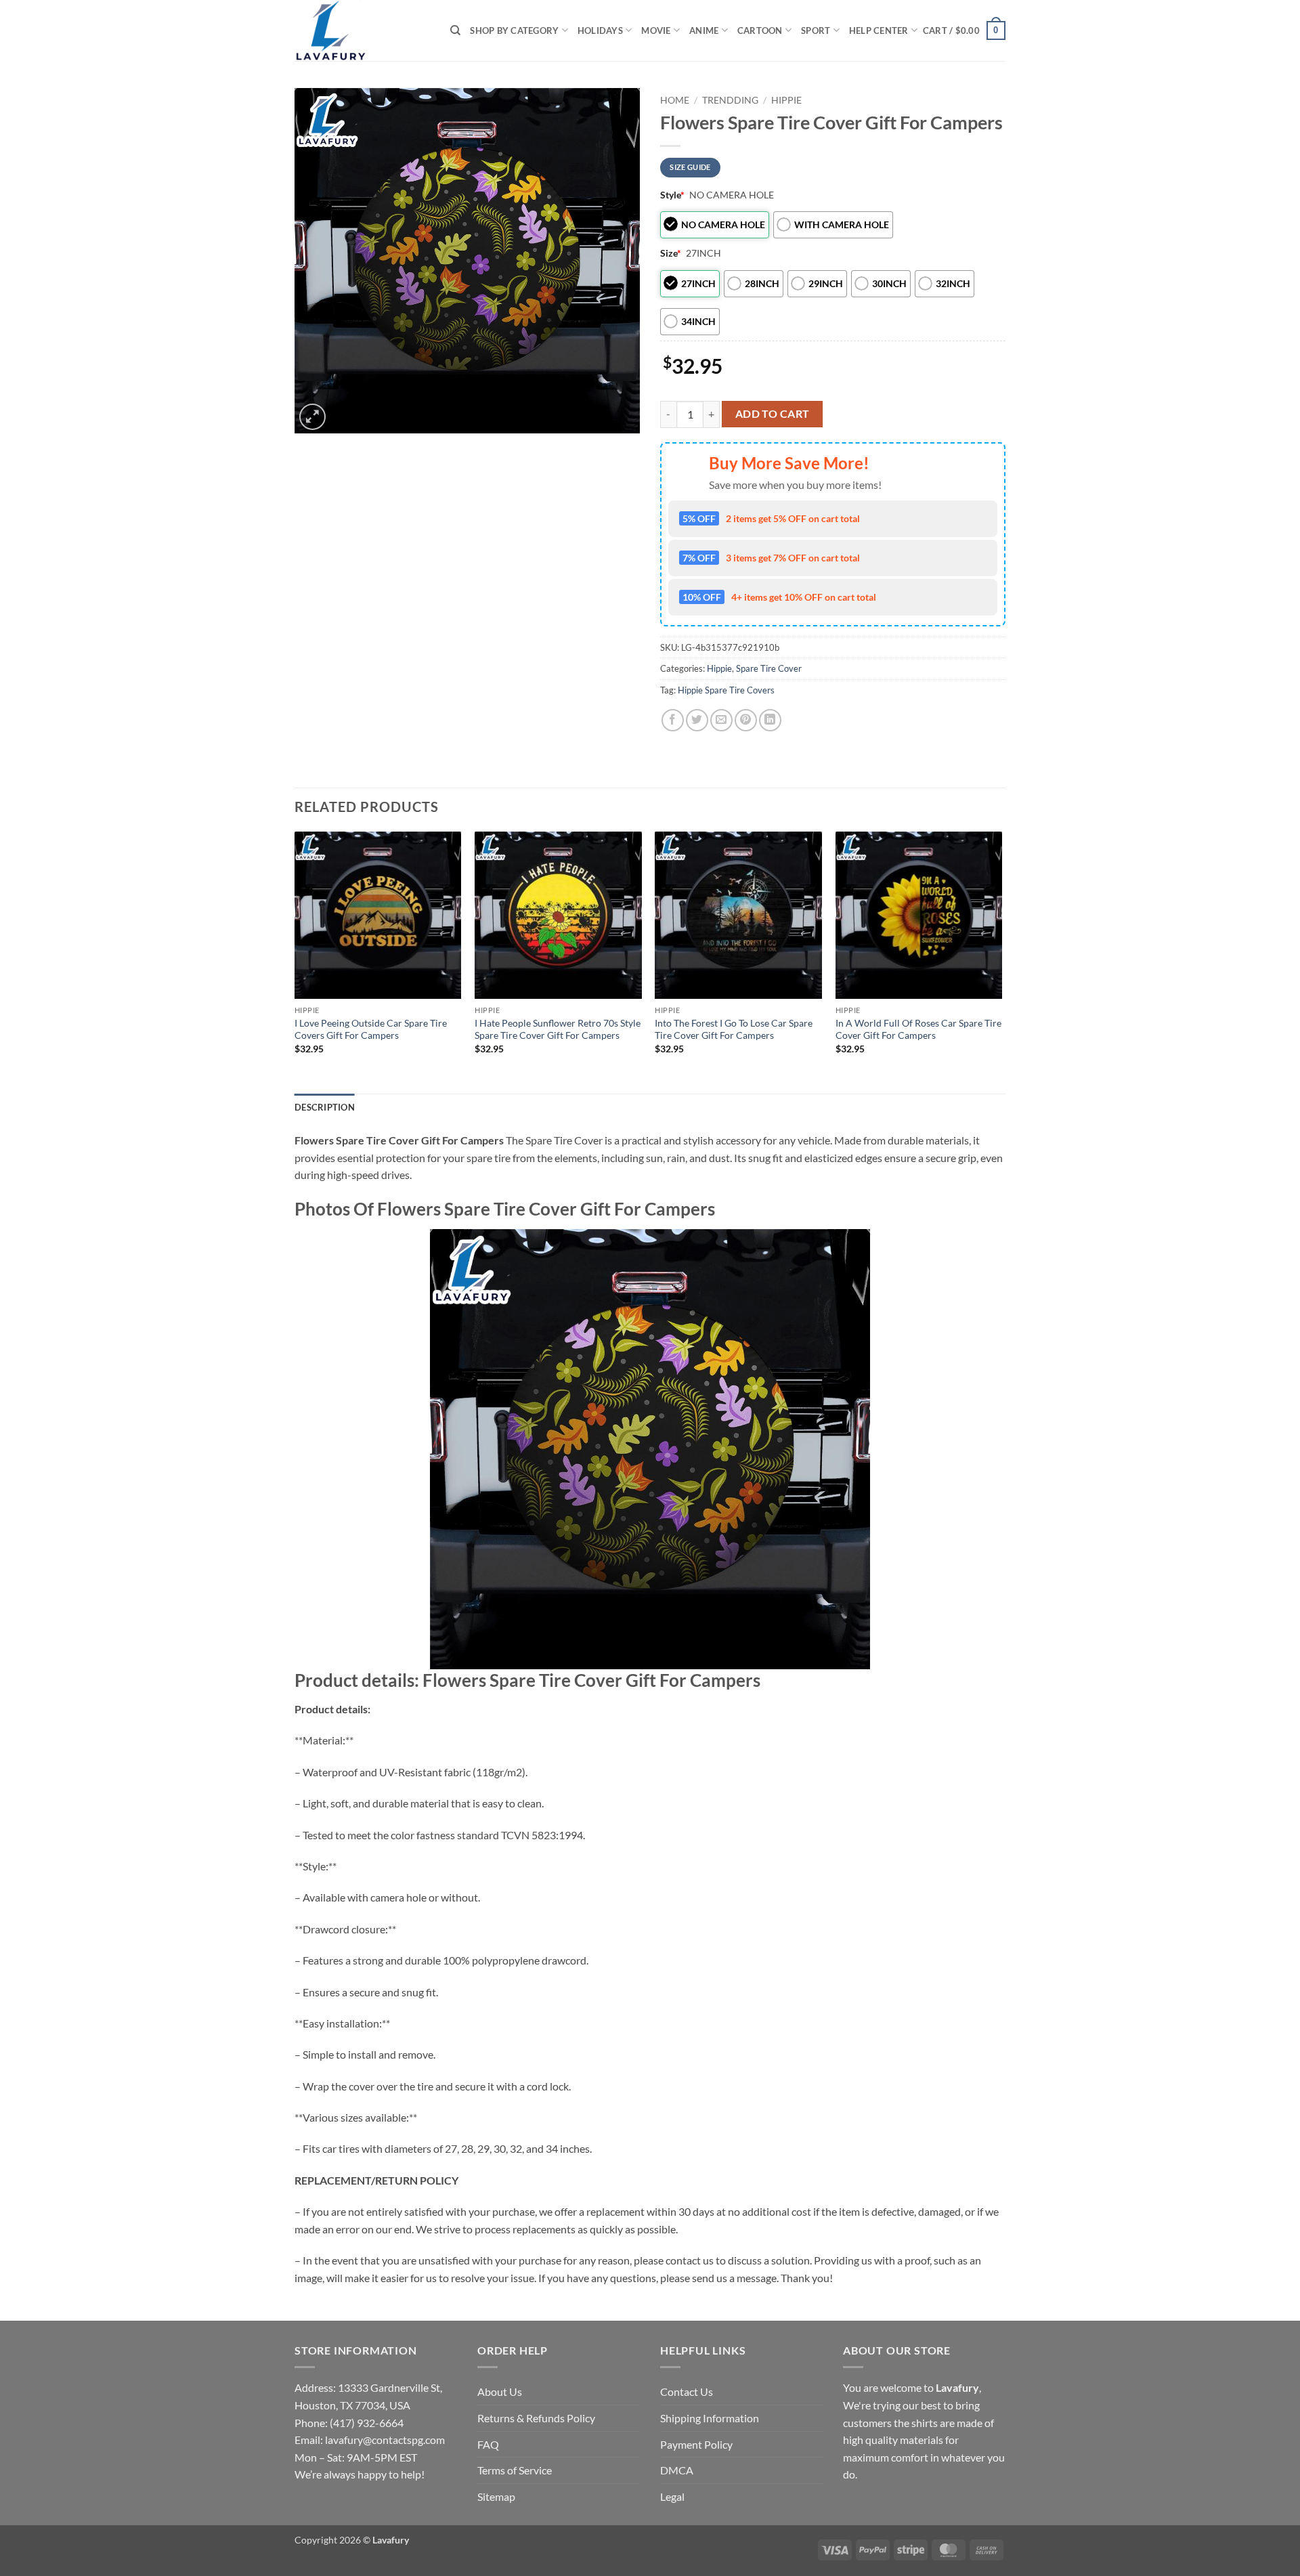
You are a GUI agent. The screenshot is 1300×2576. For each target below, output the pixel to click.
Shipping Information (710, 2418)
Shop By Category (514, 30)
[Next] (1001, 961)
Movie (656, 30)
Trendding (730, 100)
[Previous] (295, 961)
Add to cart (773, 414)
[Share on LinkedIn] (770, 720)
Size (671, 253)
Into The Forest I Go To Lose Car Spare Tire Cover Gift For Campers (734, 1029)
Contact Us (687, 2391)
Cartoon (760, 30)
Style (672, 195)
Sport (816, 30)
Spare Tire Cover (769, 668)
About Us (500, 2391)
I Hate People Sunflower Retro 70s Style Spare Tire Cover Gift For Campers (558, 1029)
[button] (964, 30)
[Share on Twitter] (697, 720)
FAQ (488, 2444)
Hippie (786, 100)
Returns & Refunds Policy (536, 2418)
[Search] (455, 30)
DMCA (677, 2470)
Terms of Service (515, 2470)
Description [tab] (325, 1107)
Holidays (600, 30)
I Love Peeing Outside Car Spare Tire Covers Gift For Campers (371, 1029)
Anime (704, 30)
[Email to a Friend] (721, 720)
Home (675, 100)
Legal (672, 2496)
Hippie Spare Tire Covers (726, 690)
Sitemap (496, 2496)
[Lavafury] (362, 30)
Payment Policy (696, 2444)
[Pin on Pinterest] (746, 720)
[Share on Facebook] (673, 720)
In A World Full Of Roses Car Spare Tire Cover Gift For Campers (918, 1029)
